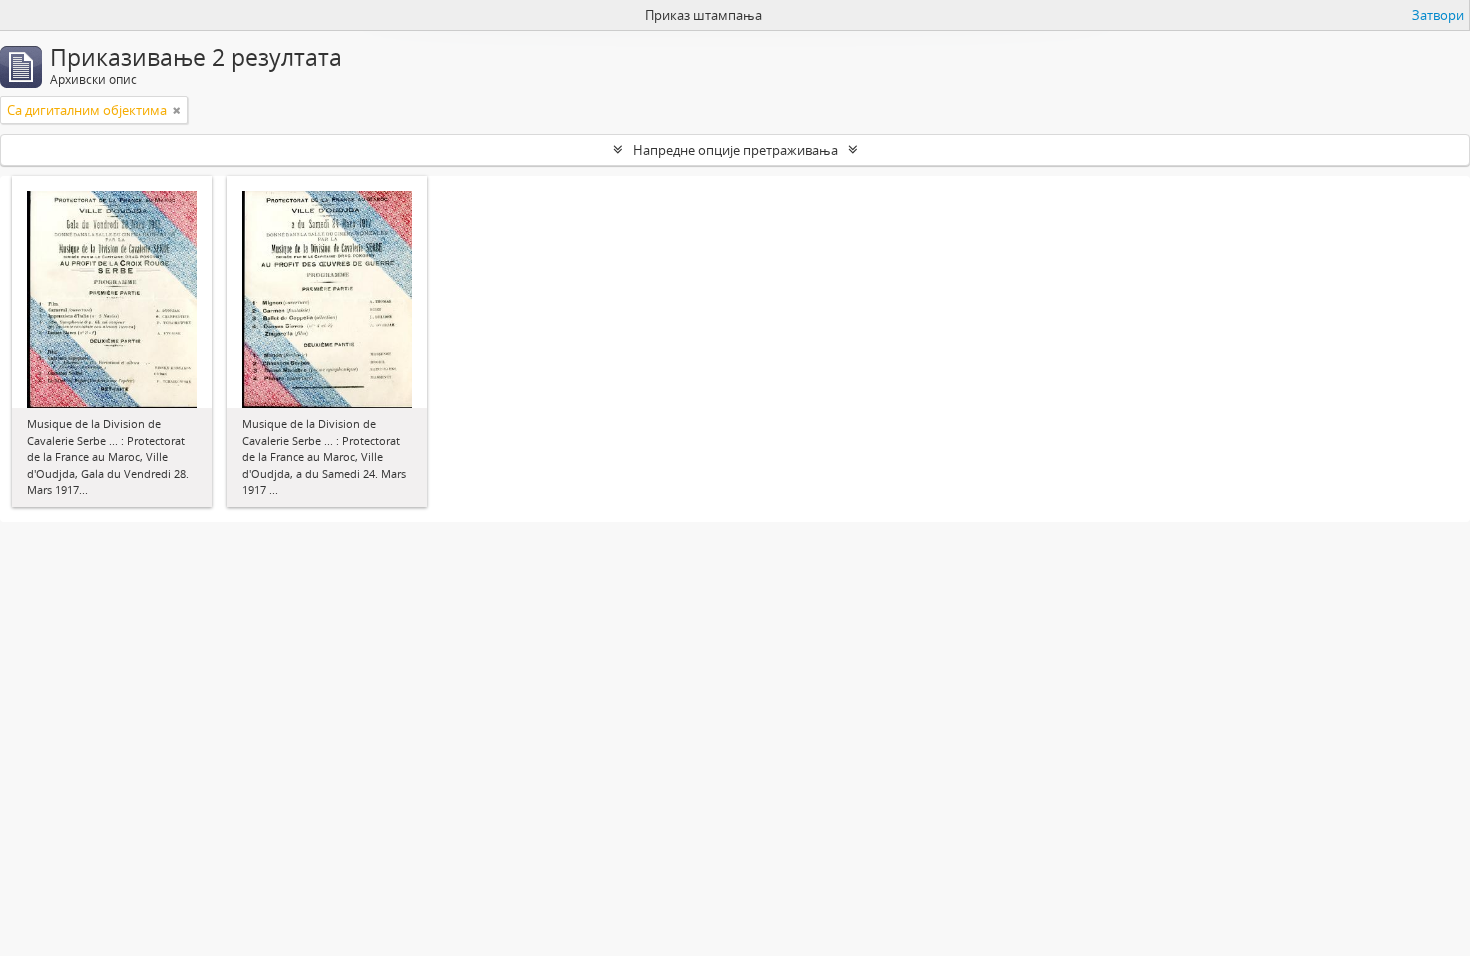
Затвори (1438, 15)
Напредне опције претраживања (735, 150)
